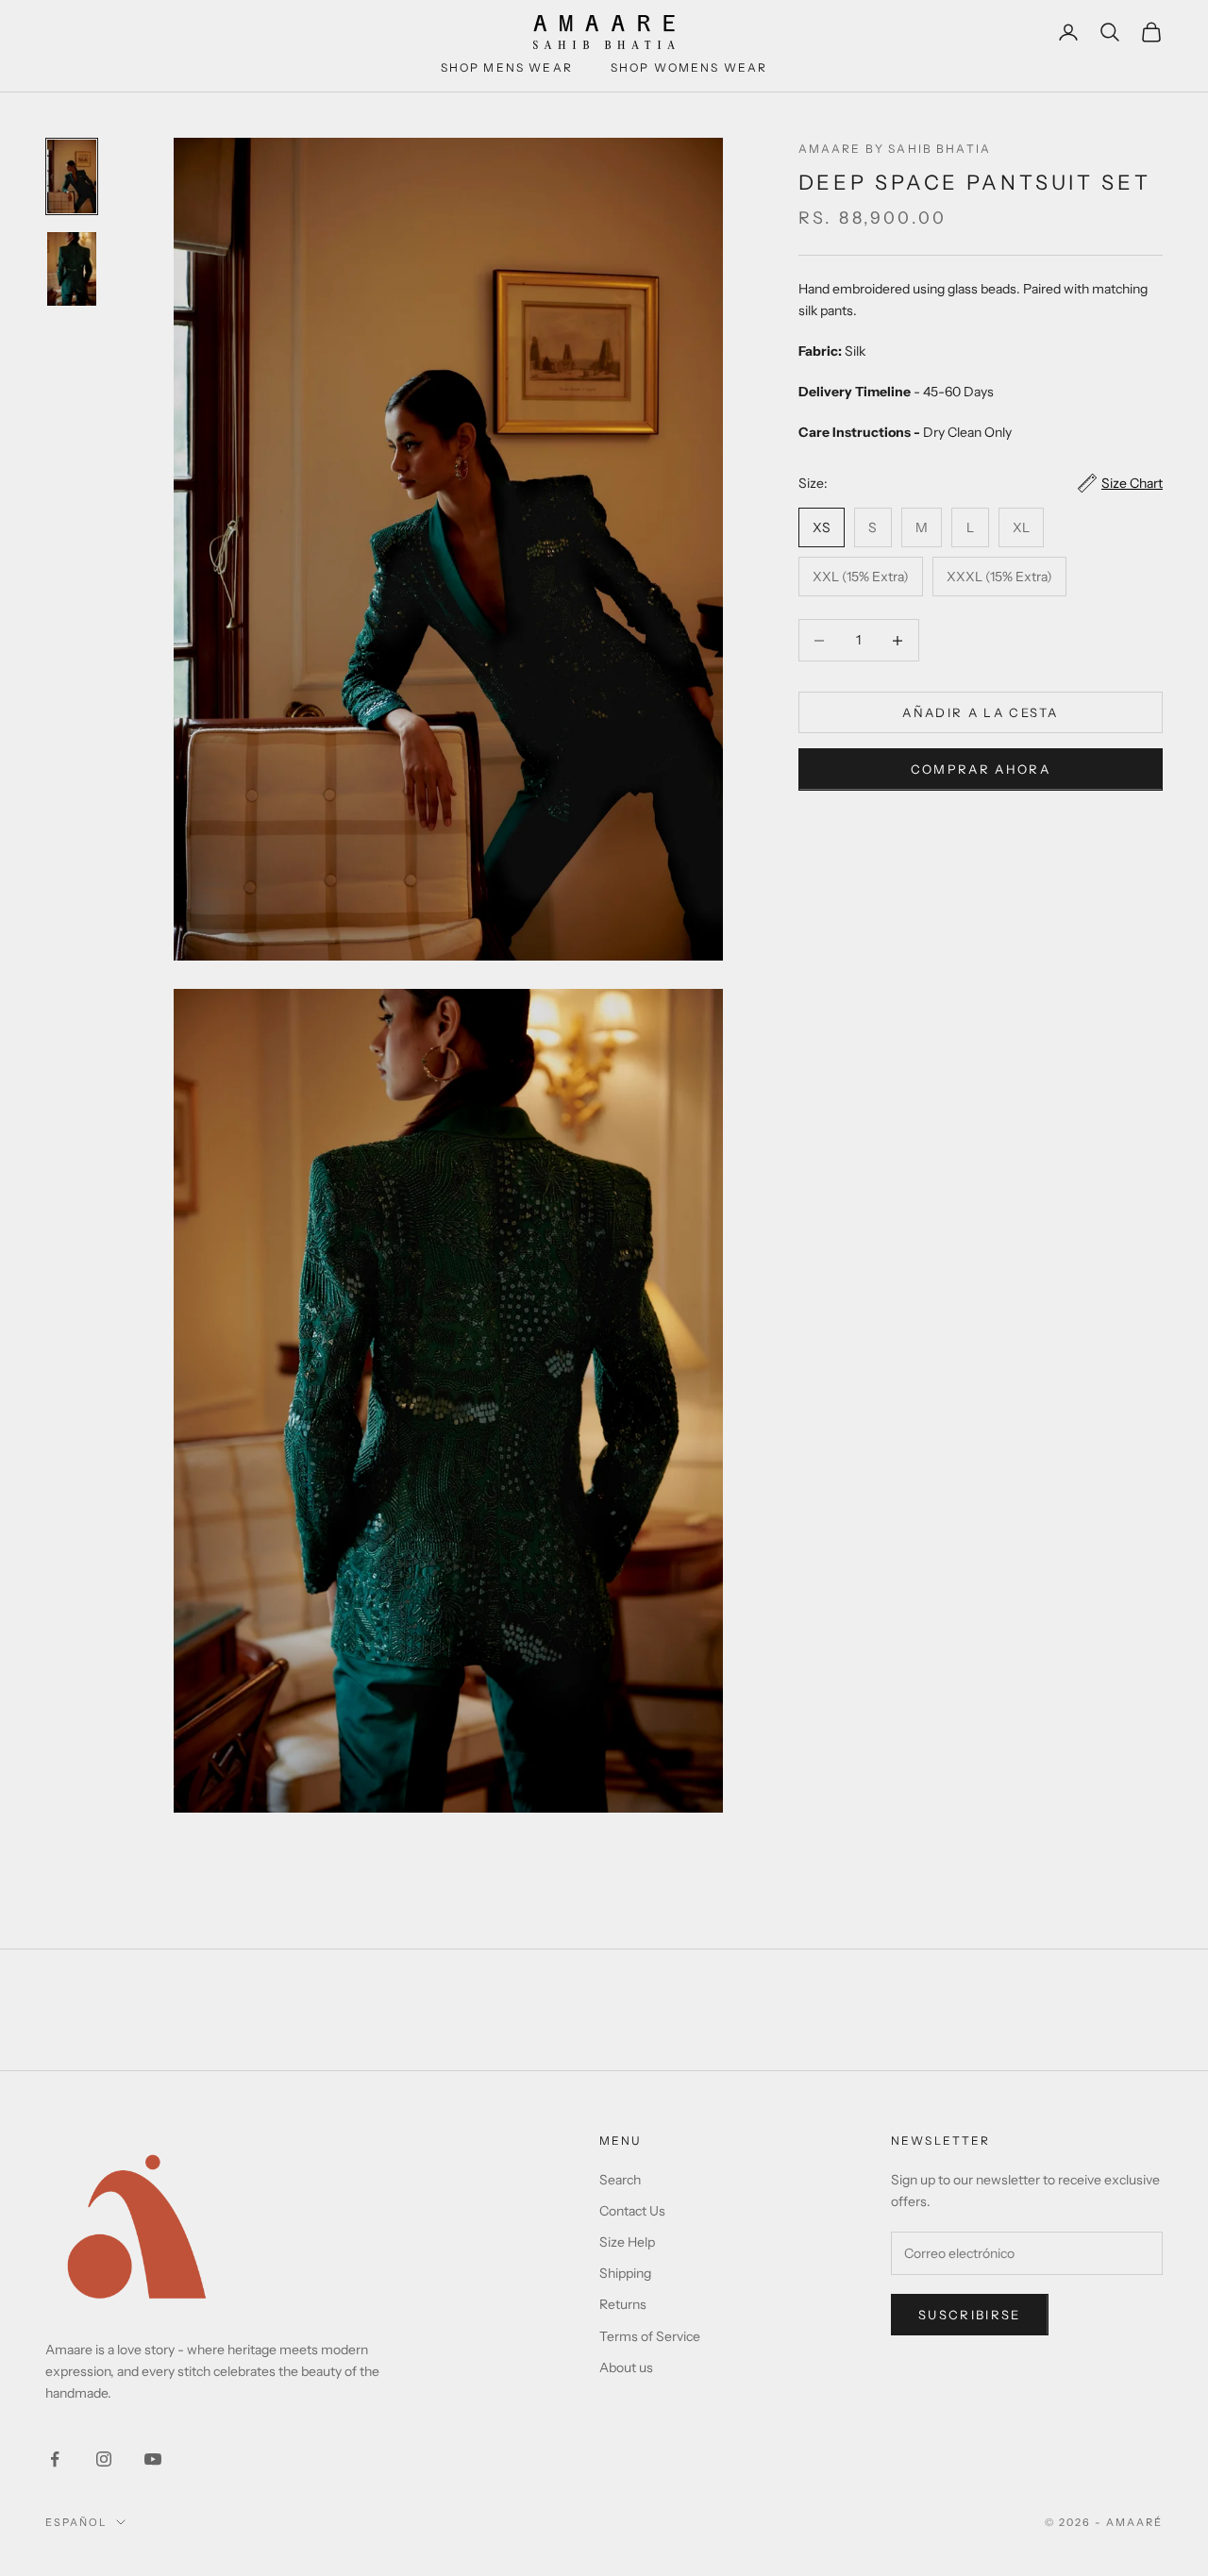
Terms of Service (650, 2336)
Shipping (625, 2273)
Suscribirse (970, 2315)
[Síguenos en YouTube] (153, 2459)
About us (626, 2367)
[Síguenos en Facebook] (55, 2459)
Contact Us (632, 2211)
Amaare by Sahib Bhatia (895, 149)
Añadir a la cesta (980, 712)
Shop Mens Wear (507, 67)
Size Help (627, 2242)
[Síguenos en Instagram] (104, 2459)
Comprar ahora (981, 769)
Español (76, 2522)
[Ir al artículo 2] (72, 269)
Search (620, 2180)
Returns (623, 2304)
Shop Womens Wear (689, 67)
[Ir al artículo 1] (72, 176)
